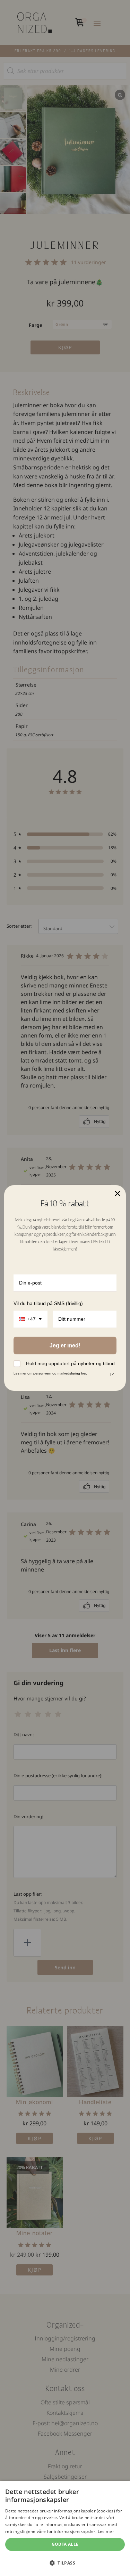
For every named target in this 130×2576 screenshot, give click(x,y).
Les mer (106, 2531)
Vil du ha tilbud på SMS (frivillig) (48, 1303)
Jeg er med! (65, 1346)
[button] (65, 2563)
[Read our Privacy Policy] (112, 1375)
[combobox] (31, 1319)
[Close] (118, 1193)
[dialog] (65, 2528)
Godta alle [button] (65, 2544)
